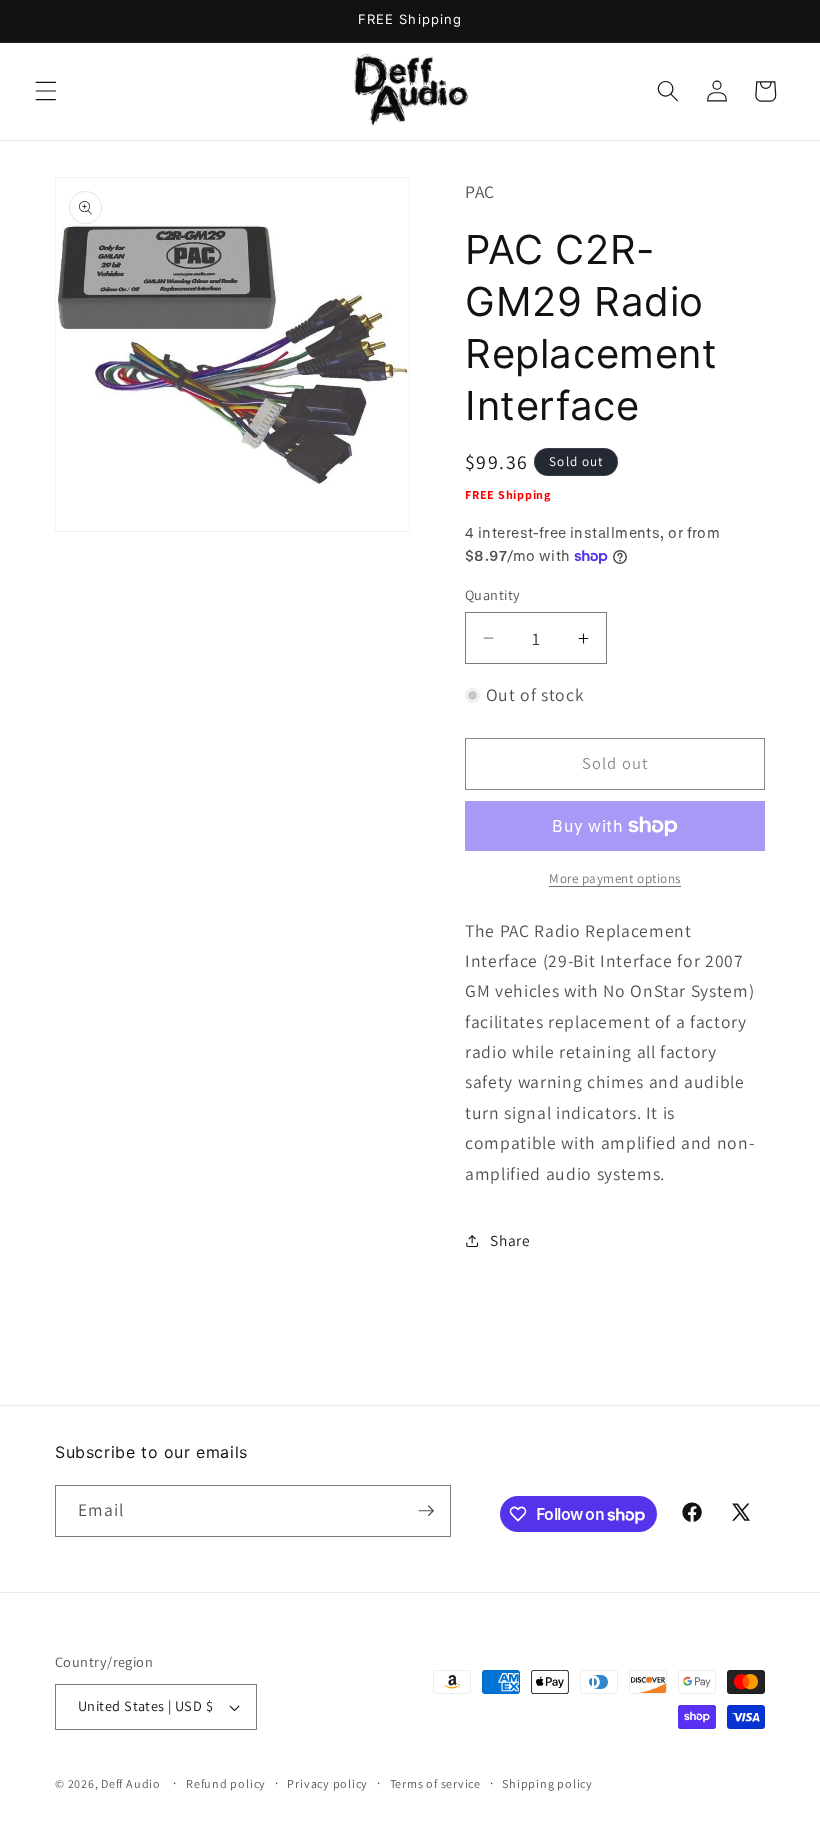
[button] (46, 91)
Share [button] (510, 1240)
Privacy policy (327, 1783)
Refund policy (226, 1783)
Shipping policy (547, 1783)
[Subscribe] (426, 1511)
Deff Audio (131, 1783)
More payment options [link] (615, 878)
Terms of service (435, 1783)
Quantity (493, 594)
